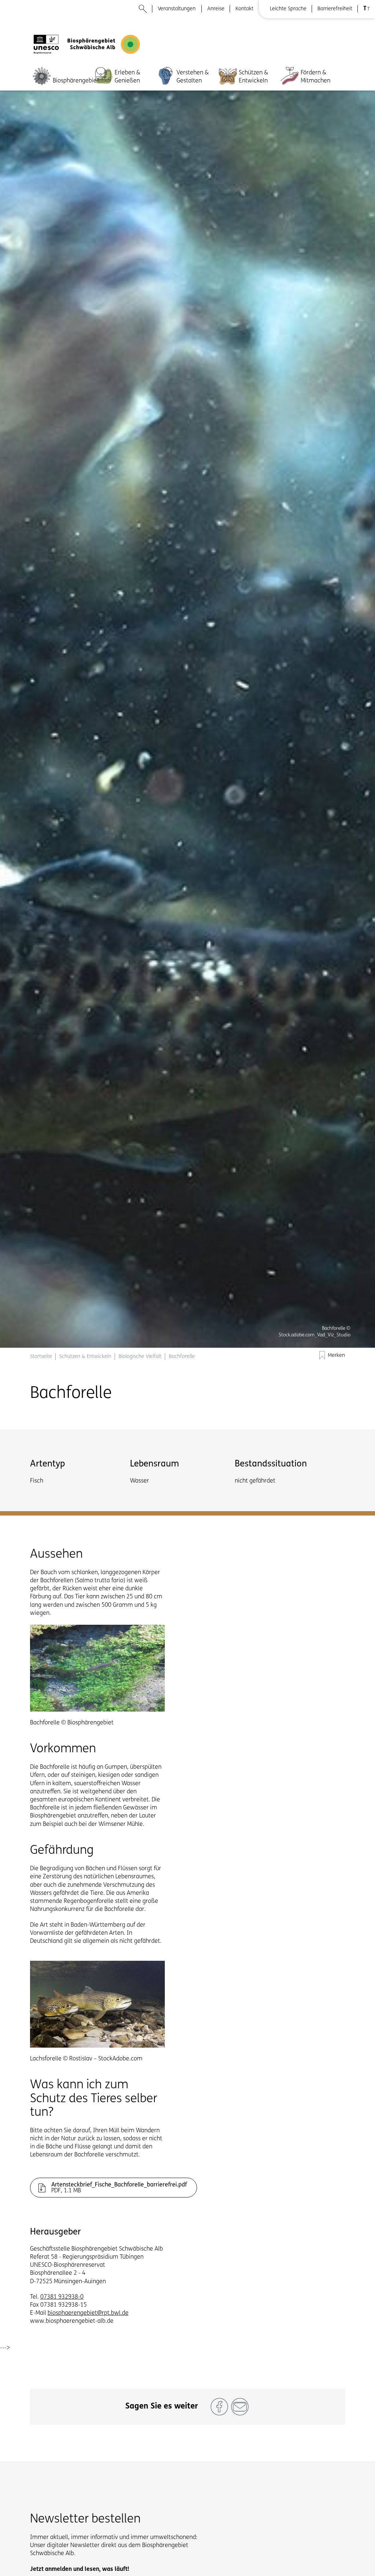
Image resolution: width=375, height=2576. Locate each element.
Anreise (216, 9)
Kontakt (244, 9)
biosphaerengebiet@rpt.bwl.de (88, 2313)
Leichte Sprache (288, 9)
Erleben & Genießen (127, 77)
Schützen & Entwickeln (253, 77)
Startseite (41, 1357)
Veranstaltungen (177, 9)
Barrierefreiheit (335, 9)
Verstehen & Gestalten (193, 77)
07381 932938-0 (62, 2297)
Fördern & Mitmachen (315, 77)
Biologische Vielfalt (140, 1357)
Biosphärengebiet (76, 81)
